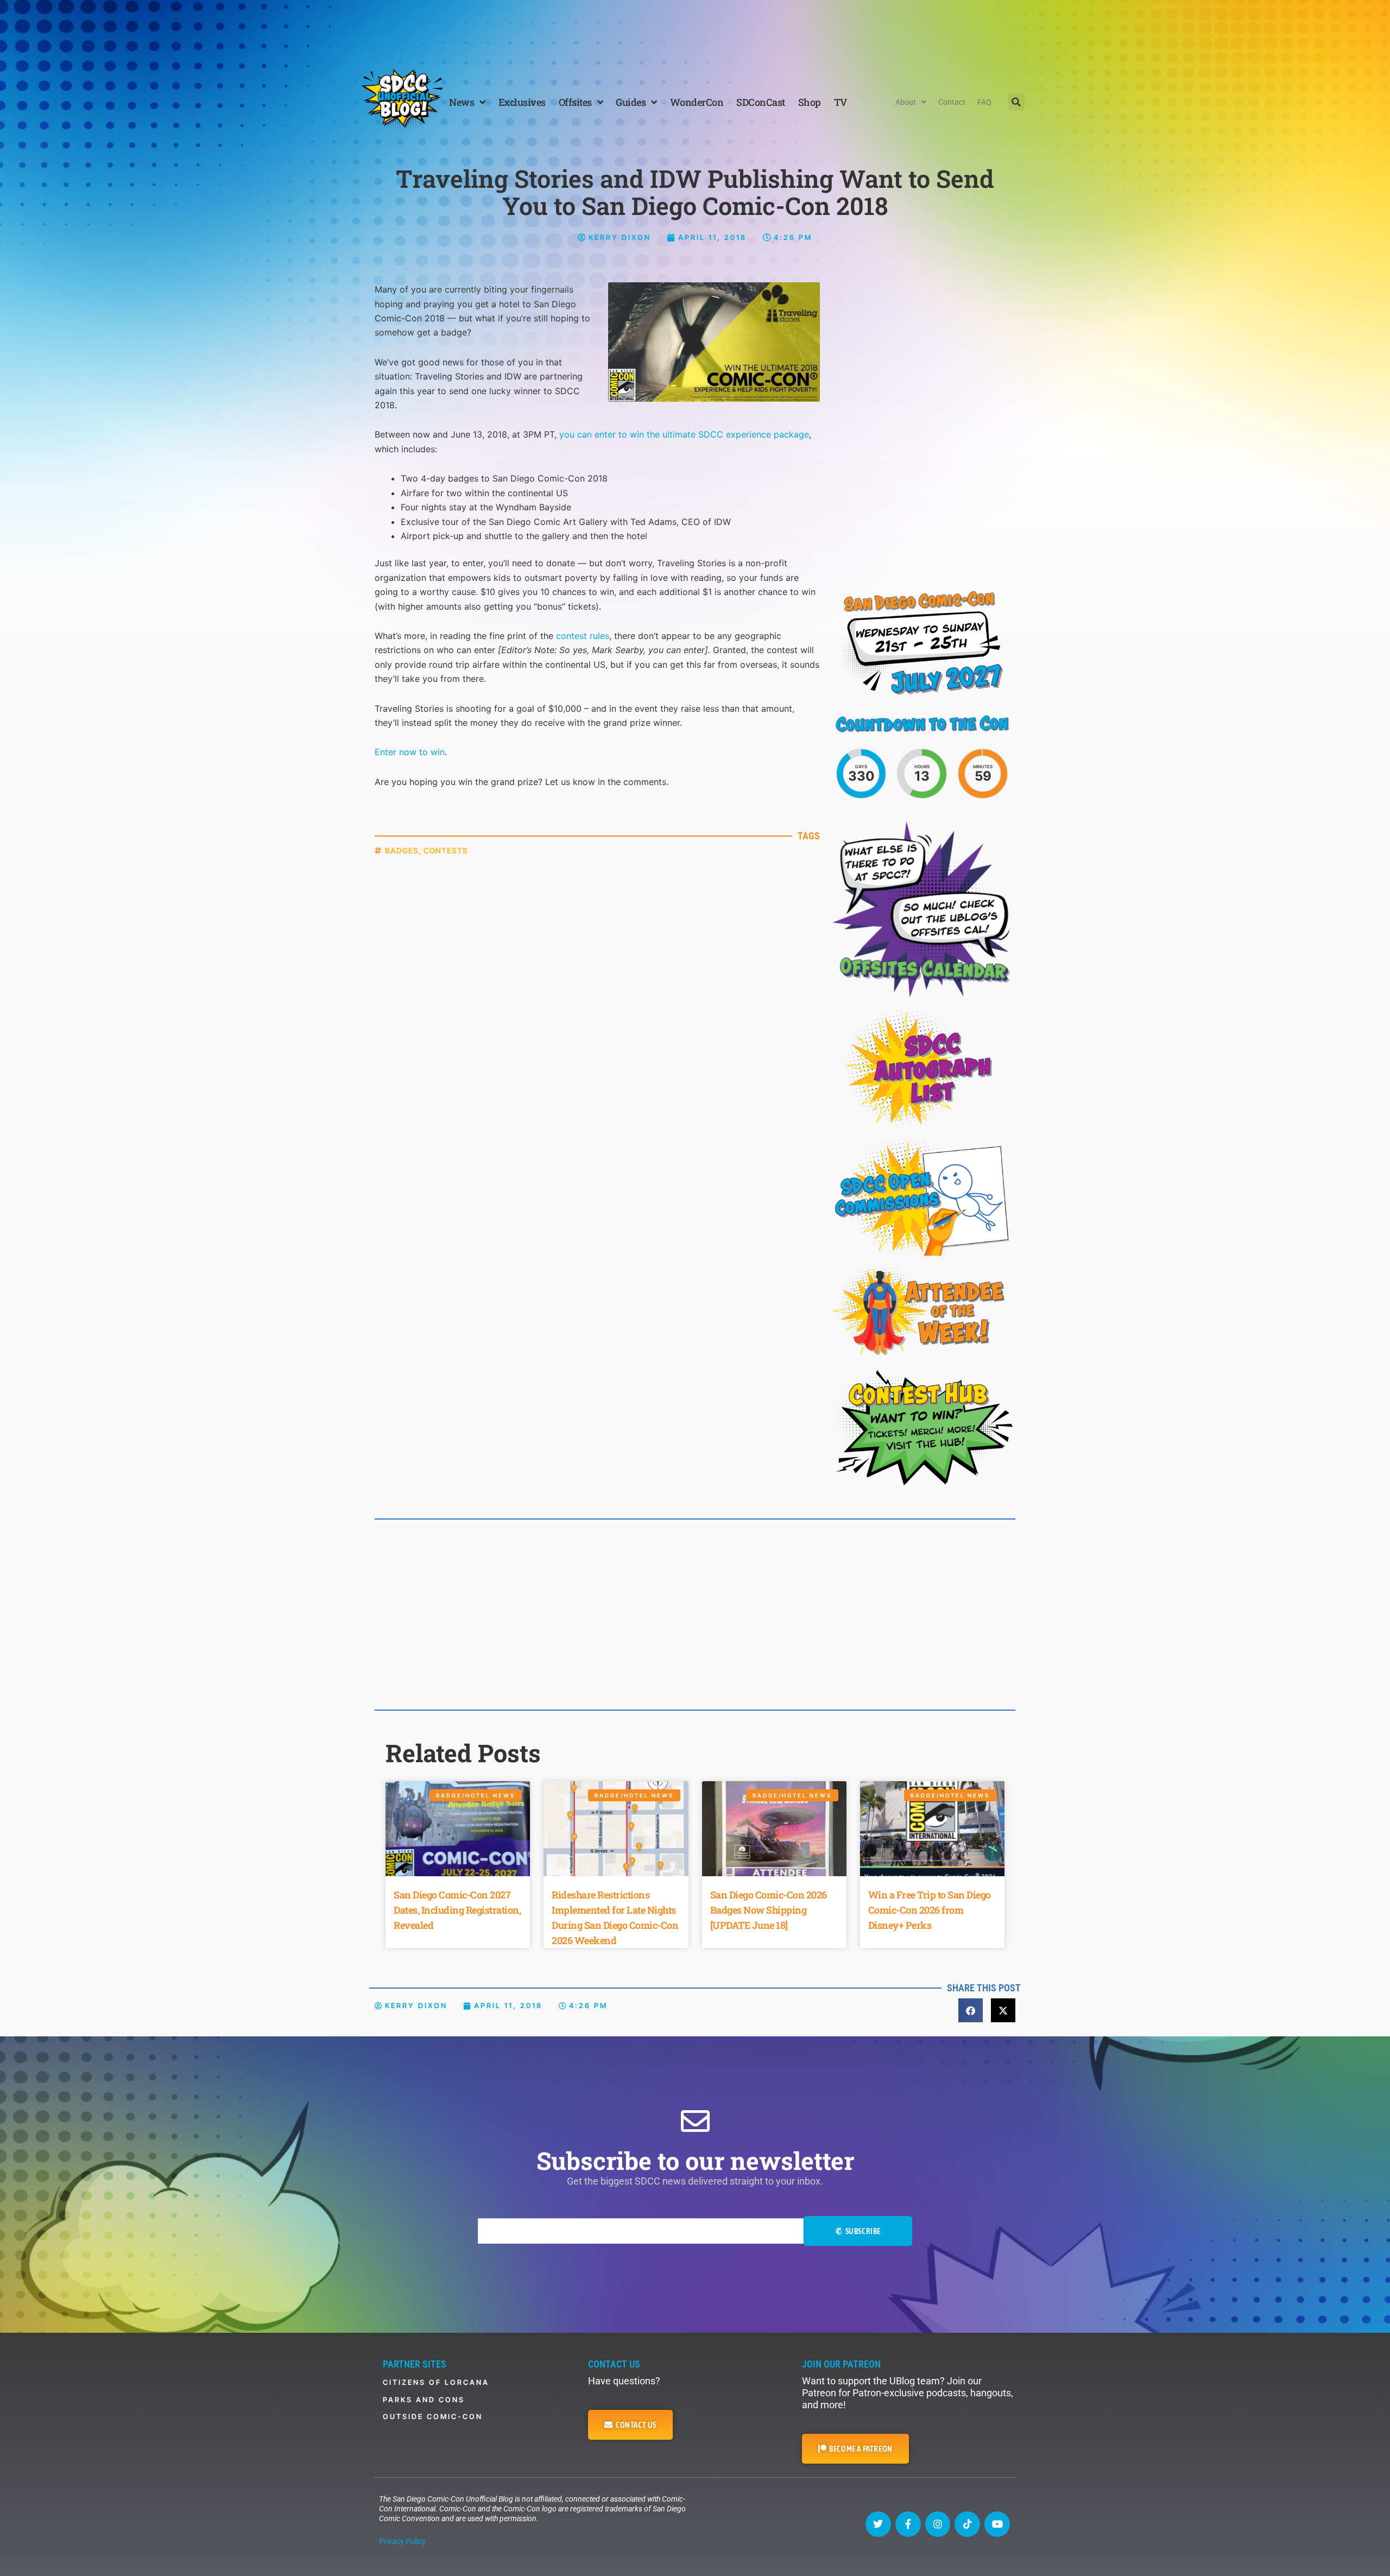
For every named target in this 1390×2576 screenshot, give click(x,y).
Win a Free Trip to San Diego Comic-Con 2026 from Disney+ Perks (930, 1910)
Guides (631, 102)
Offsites (575, 102)
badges (402, 850)
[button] (1016, 102)
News (462, 102)
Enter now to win (410, 752)
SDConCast (761, 102)
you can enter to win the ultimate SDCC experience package (684, 434)
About (906, 102)
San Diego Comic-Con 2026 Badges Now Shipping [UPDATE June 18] (769, 1910)
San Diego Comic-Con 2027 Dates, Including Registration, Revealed (457, 1910)
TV (841, 102)
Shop (810, 102)
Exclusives (522, 102)
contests (446, 850)
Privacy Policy (402, 2541)
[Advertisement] (695, 30)
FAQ (984, 102)
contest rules (583, 636)
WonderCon (697, 102)
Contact (952, 102)
